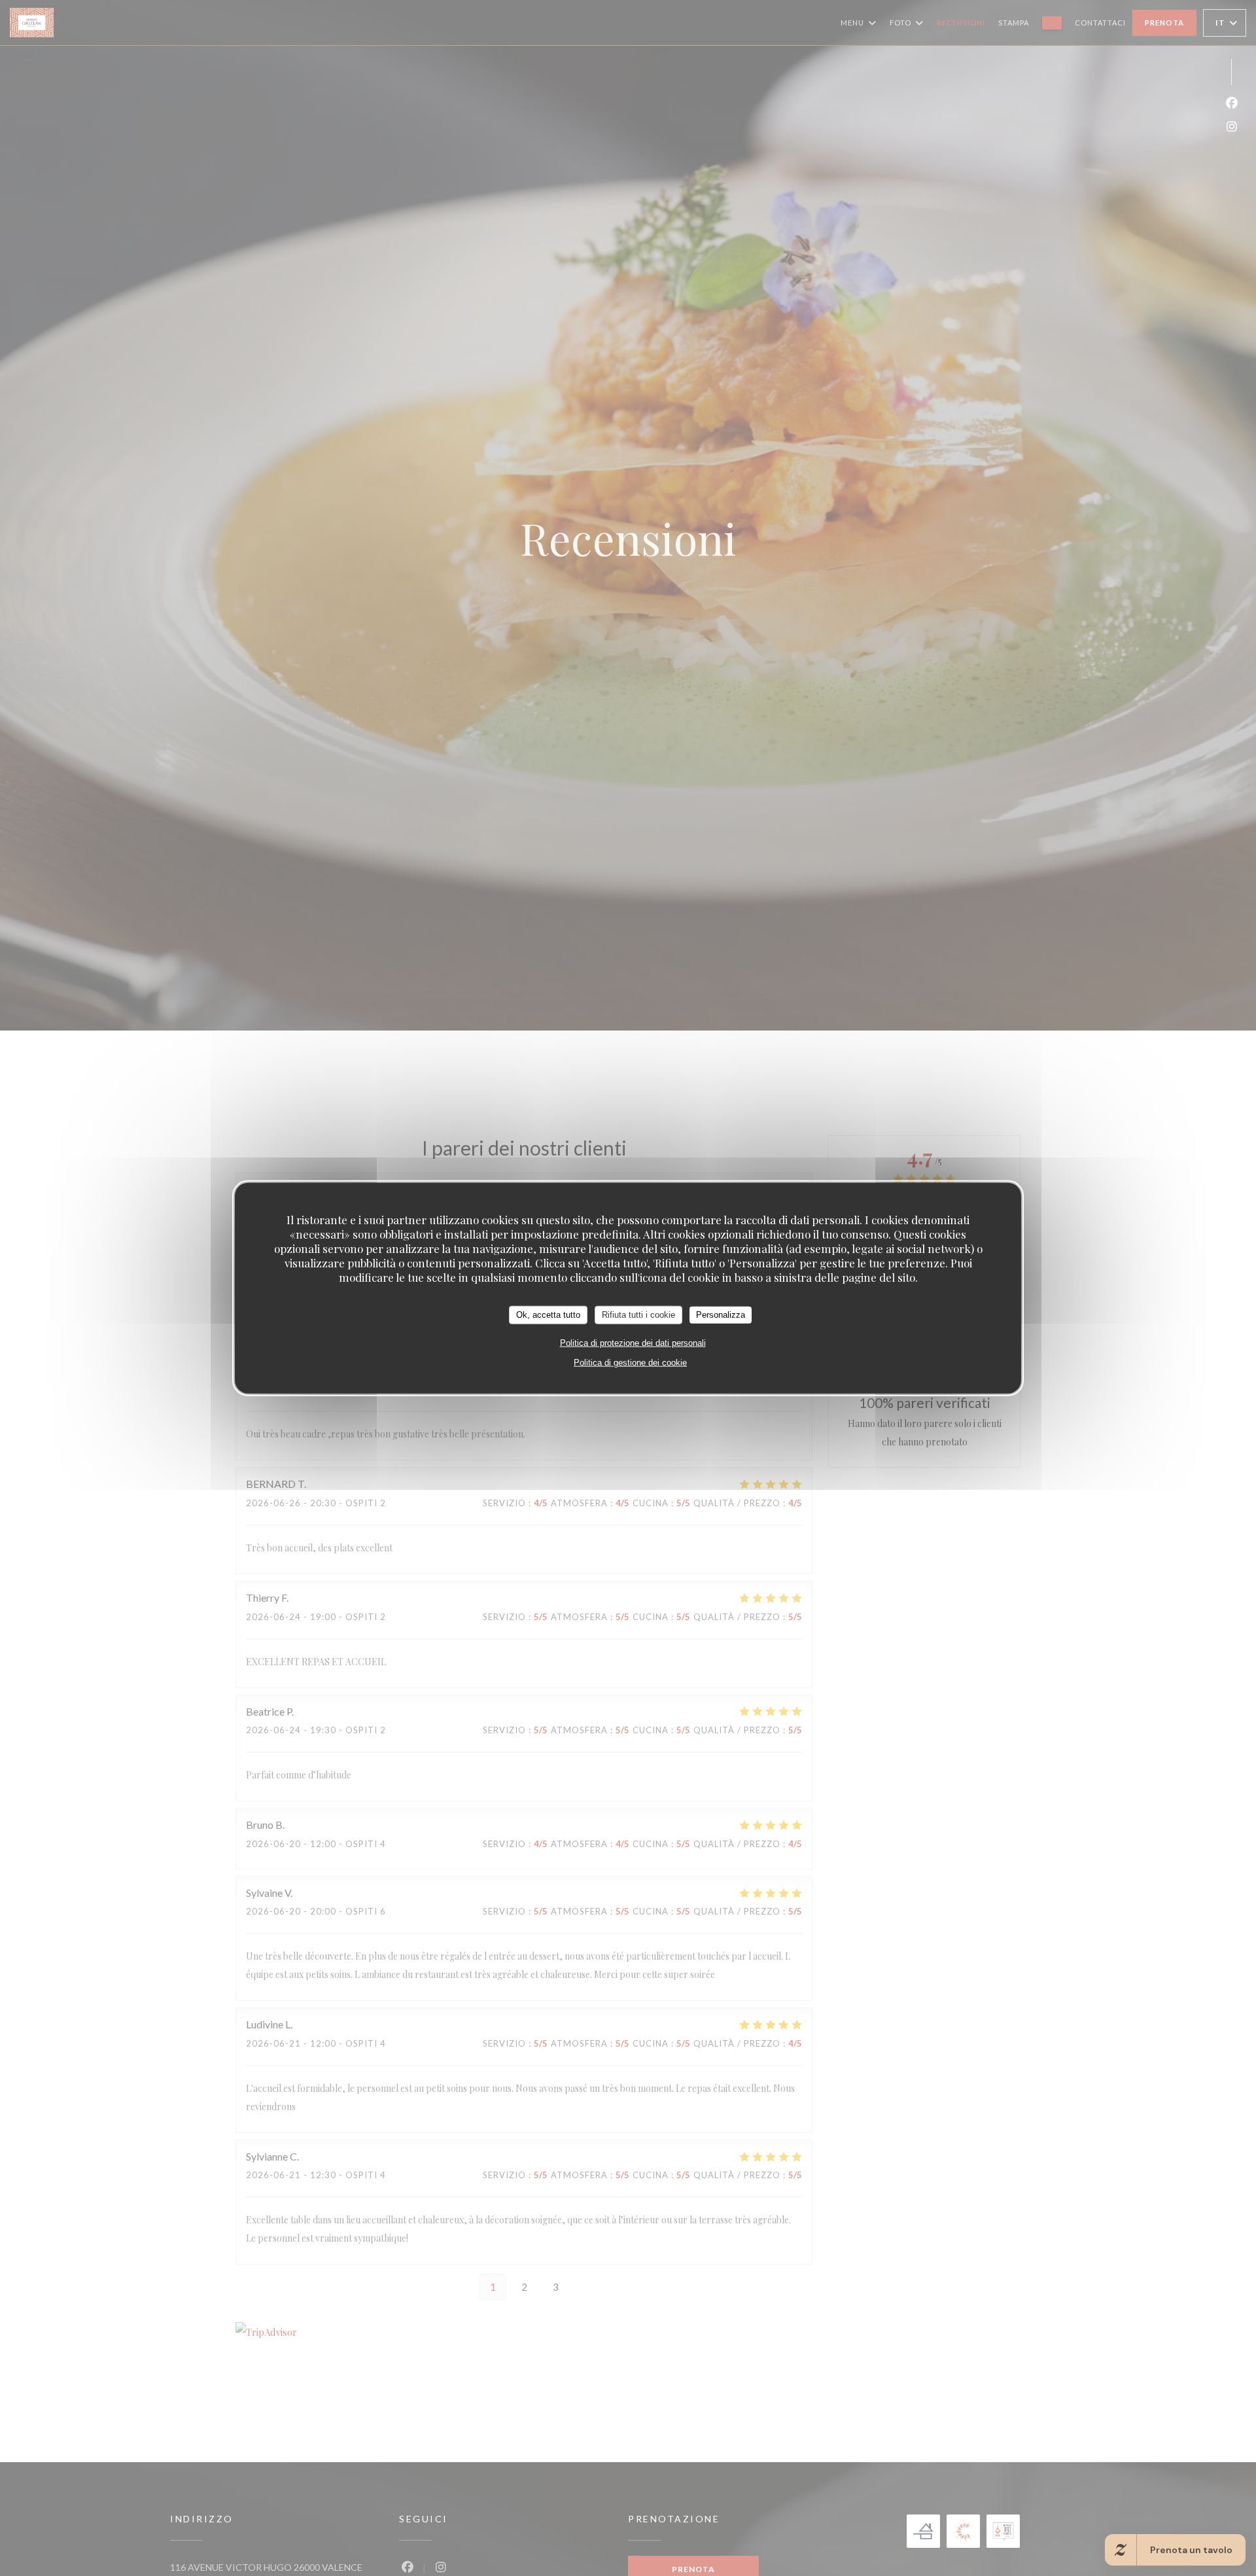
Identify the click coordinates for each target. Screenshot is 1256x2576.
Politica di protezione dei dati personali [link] (633, 1342)
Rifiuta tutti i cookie (638, 1314)
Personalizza (721, 1314)
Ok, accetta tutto (548, 1314)
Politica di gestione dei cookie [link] (630, 1362)
